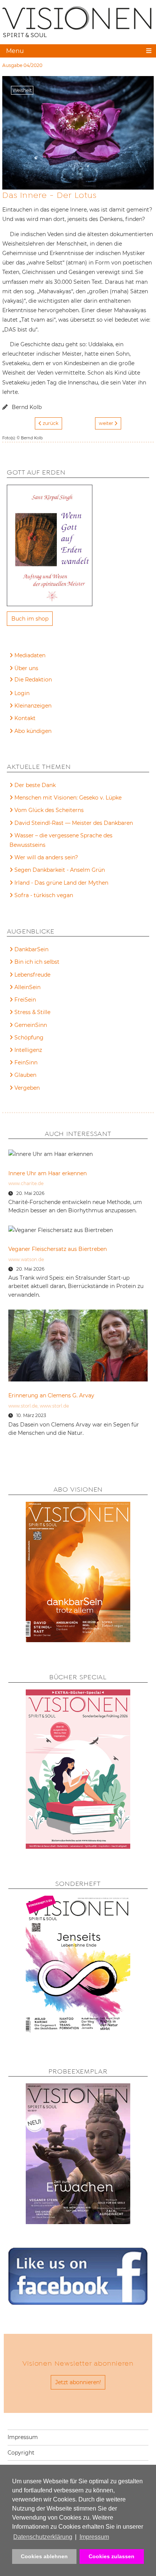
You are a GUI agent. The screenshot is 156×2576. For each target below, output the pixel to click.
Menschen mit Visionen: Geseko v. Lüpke (68, 798)
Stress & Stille (32, 1012)
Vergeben (27, 1088)
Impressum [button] (94, 2537)
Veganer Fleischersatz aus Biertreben (58, 1249)
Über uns (26, 668)
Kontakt (25, 718)
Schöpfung (29, 1038)
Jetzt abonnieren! (78, 2382)
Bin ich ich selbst (37, 962)
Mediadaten (30, 655)
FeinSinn (26, 1062)
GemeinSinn (31, 1025)
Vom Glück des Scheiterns (49, 810)
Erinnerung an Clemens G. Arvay (51, 1395)
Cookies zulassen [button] (112, 2556)
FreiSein (25, 1000)
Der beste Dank (35, 785)
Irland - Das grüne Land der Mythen (61, 883)
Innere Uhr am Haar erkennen (48, 1173)
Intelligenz (28, 1050)
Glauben (25, 1075)
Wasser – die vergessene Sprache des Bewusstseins (61, 840)
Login (22, 693)
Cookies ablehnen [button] (44, 2556)
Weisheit (22, 90)
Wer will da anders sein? (46, 857)
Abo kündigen (33, 731)
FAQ (20, 681)
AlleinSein (27, 987)
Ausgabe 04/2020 (22, 65)
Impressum (23, 2437)
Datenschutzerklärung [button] (43, 2537)
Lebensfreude (32, 975)
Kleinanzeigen (33, 706)
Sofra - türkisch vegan (44, 895)
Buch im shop (30, 619)
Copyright (21, 2453)
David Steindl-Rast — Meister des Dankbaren (74, 823)
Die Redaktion (33, 680)
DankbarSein (31, 949)
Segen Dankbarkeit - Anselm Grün (60, 870)
